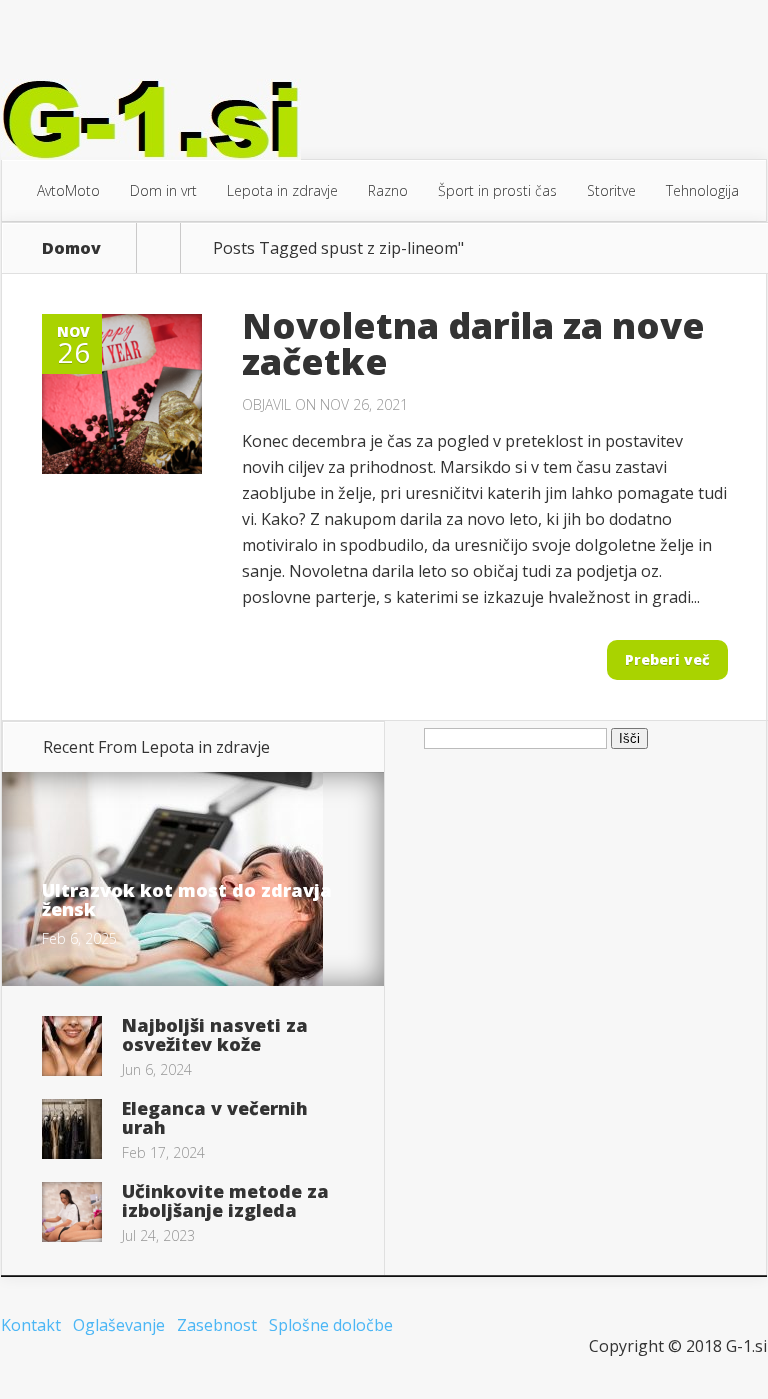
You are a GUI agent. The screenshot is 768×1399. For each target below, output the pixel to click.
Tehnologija (702, 190)
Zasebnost (217, 1325)
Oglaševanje (119, 1325)
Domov (71, 248)
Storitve (611, 190)
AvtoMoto (68, 190)
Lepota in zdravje (282, 190)
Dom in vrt (163, 190)
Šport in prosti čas (497, 190)
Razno (388, 190)
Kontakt (31, 1325)
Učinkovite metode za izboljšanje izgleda (225, 1200)
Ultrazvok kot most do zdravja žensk (187, 899)
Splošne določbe (331, 1325)
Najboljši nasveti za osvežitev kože (215, 1034)
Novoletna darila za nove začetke (473, 343)
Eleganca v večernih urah (215, 1117)
